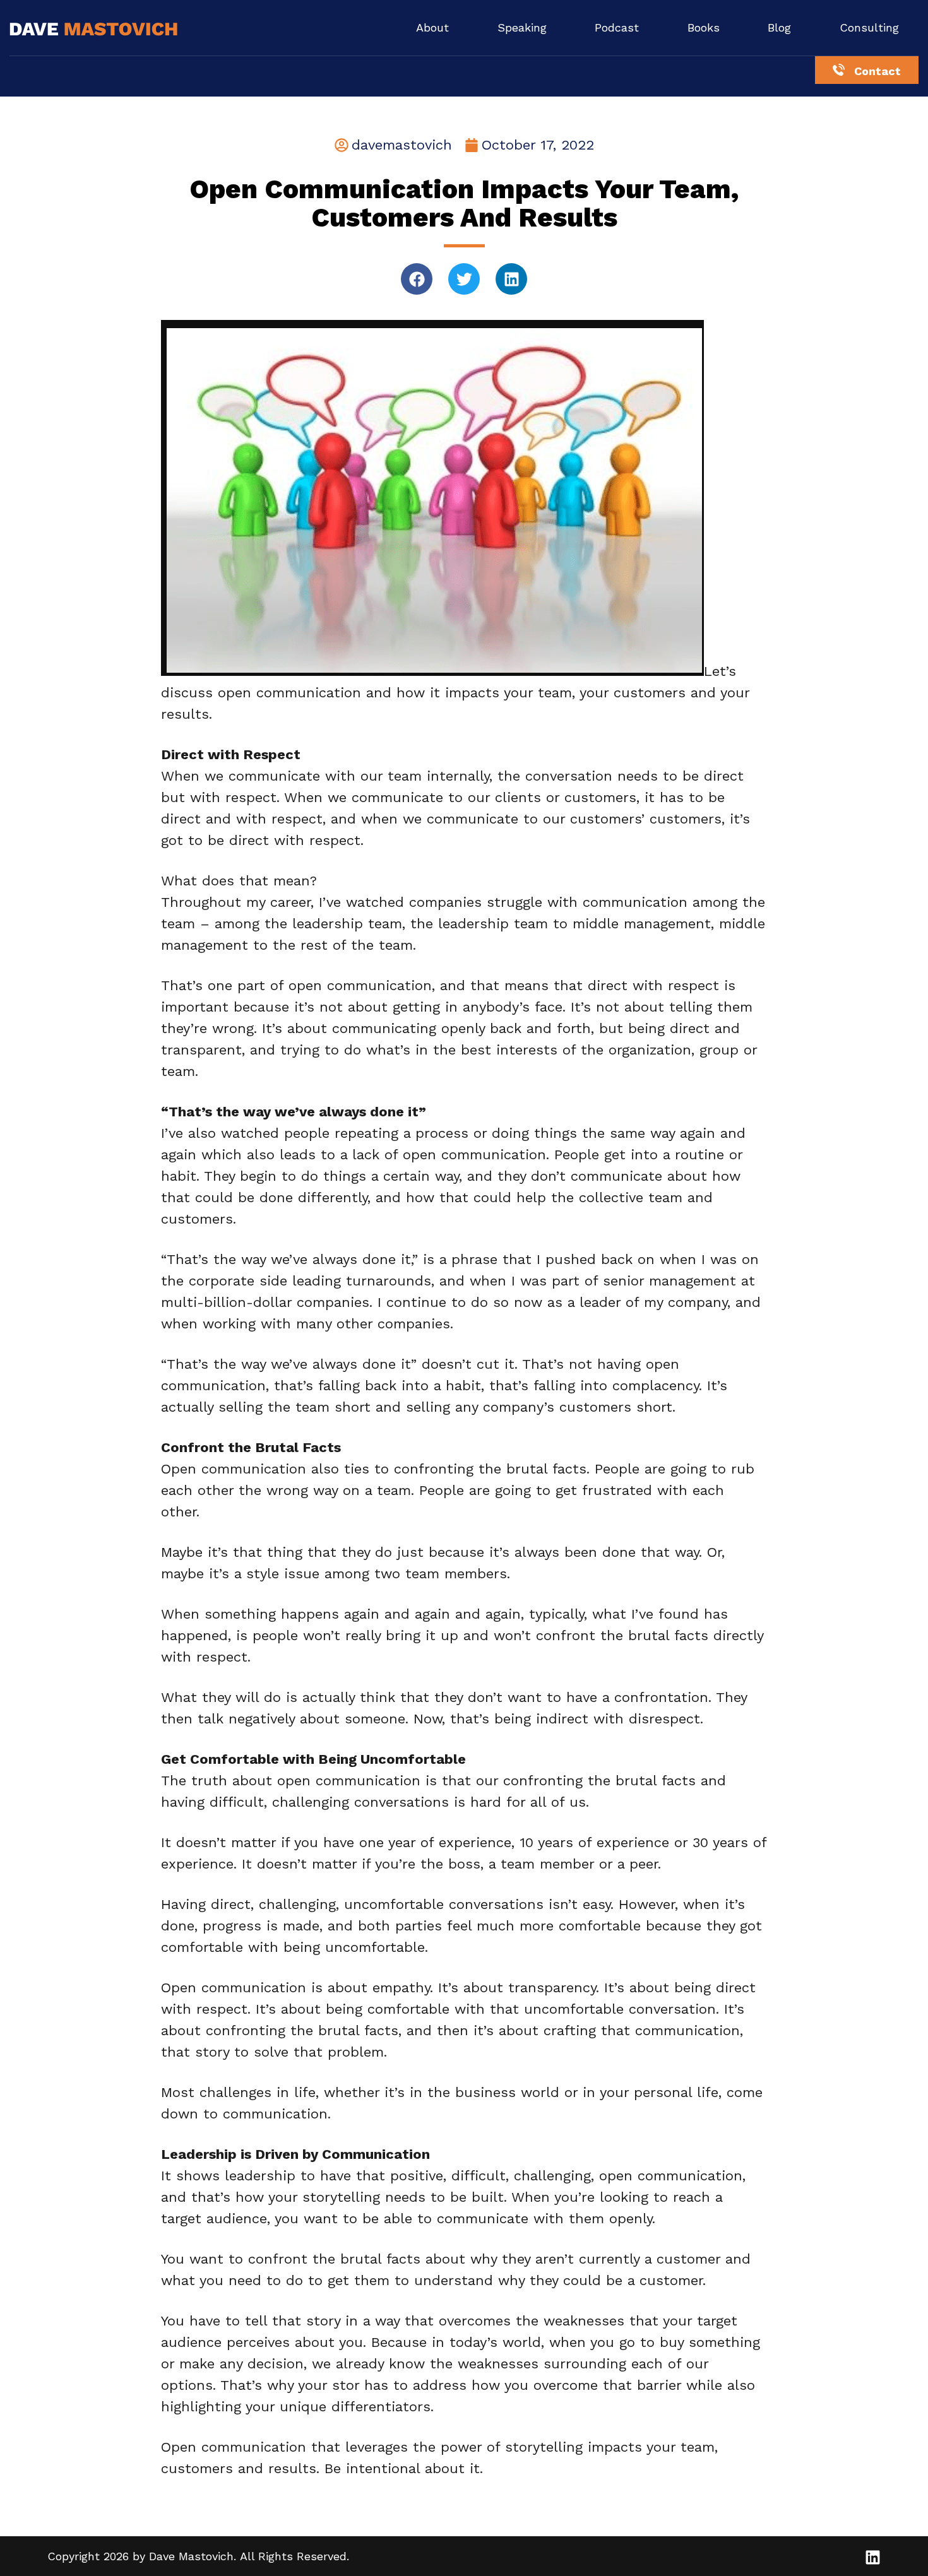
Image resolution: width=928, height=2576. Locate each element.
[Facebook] (417, 279)
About (432, 27)
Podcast (617, 27)
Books (704, 27)
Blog (779, 27)
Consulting (869, 27)
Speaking (522, 27)
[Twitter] (464, 279)
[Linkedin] (511, 279)
